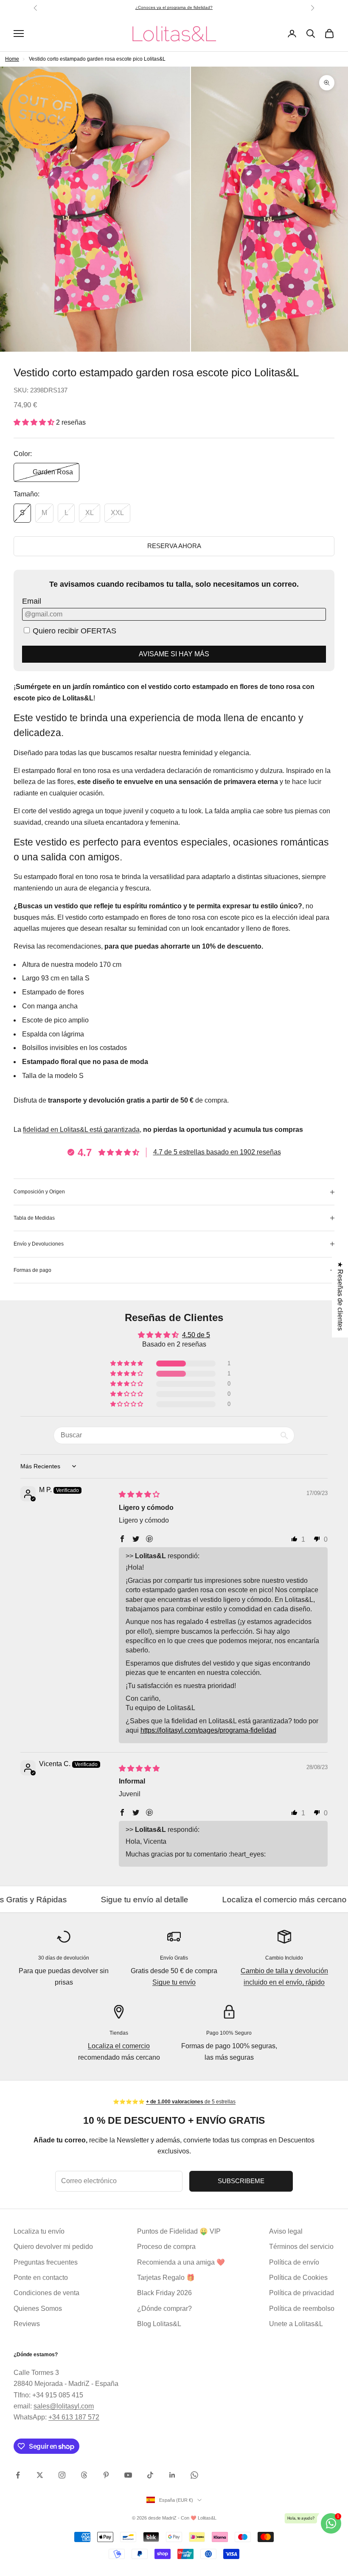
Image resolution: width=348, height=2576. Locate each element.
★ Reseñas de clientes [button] (340, 1296)
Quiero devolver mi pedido (53, 2247)
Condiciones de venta (46, 2293)
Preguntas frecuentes (46, 2262)
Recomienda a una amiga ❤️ (181, 2262)
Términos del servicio (301, 2247)
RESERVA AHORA (174, 546)
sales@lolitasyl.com (64, 2406)
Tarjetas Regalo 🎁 (166, 2278)
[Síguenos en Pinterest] (106, 2475)
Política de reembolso (302, 2309)
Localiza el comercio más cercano (213, 1900)
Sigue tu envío (174, 1982)
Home (12, 59)
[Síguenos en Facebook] (18, 2475)
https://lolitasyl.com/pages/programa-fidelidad (208, 1730)
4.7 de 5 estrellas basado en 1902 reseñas (217, 1152)
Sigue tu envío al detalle (73, 1900)
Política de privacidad (302, 2293)
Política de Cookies (298, 2278)
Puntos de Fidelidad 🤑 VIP (179, 2231)
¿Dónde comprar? (164, 2309)
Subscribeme (241, 2181)
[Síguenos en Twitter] (40, 2475)
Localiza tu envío (39, 2231)
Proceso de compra (166, 2247)
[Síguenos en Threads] (84, 2475)
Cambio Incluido (284, 1958)
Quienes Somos (38, 2309)
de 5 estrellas (187, 7)
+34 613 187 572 (74, 2417)
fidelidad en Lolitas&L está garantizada (81, 1130)
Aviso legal (286, 2231)
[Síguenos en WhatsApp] (194, 2475)
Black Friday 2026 (164, 2293)
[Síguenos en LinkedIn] (172, 2475)
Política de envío (294, 2262)
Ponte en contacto (41, 2278)
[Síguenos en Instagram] (62, 2475)
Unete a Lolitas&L (296, 2324)
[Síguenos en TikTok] (150, 2475)
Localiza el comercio (119, 2046)
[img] (139, 1494)
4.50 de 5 (196, 1335)
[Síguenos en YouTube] (128, 2475)
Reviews (27, 2324)
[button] (35, 422)
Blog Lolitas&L (159, 2324)
